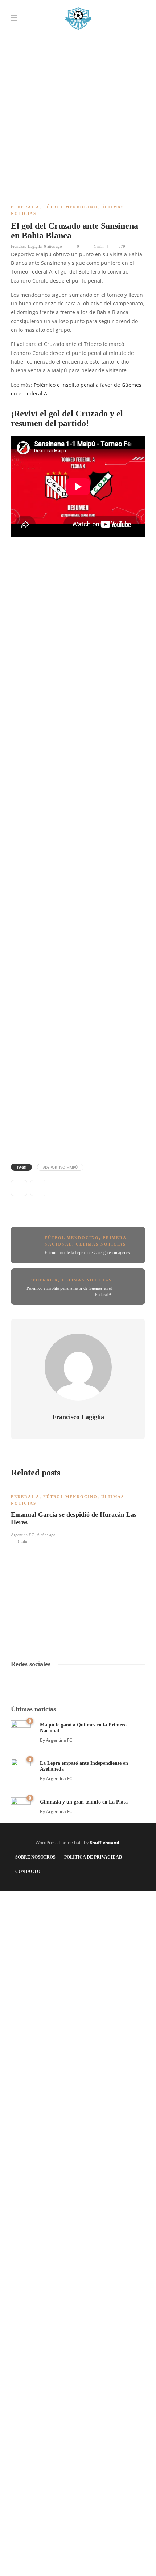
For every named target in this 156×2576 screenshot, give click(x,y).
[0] (21, 1730)
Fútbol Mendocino (70, 207)
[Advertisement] (78, 78)
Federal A (25, 207)
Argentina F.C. (23, 1535)
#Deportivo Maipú (60, 1167)
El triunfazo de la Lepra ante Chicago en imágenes (87, 1253)
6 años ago (53, 246)
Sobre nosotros (35, 1857)
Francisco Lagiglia (26, 246)
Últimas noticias (101, 1244)
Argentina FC (59, 1740)
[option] (78, 1515)
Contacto (28, 1872)
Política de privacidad (93, 1857)
